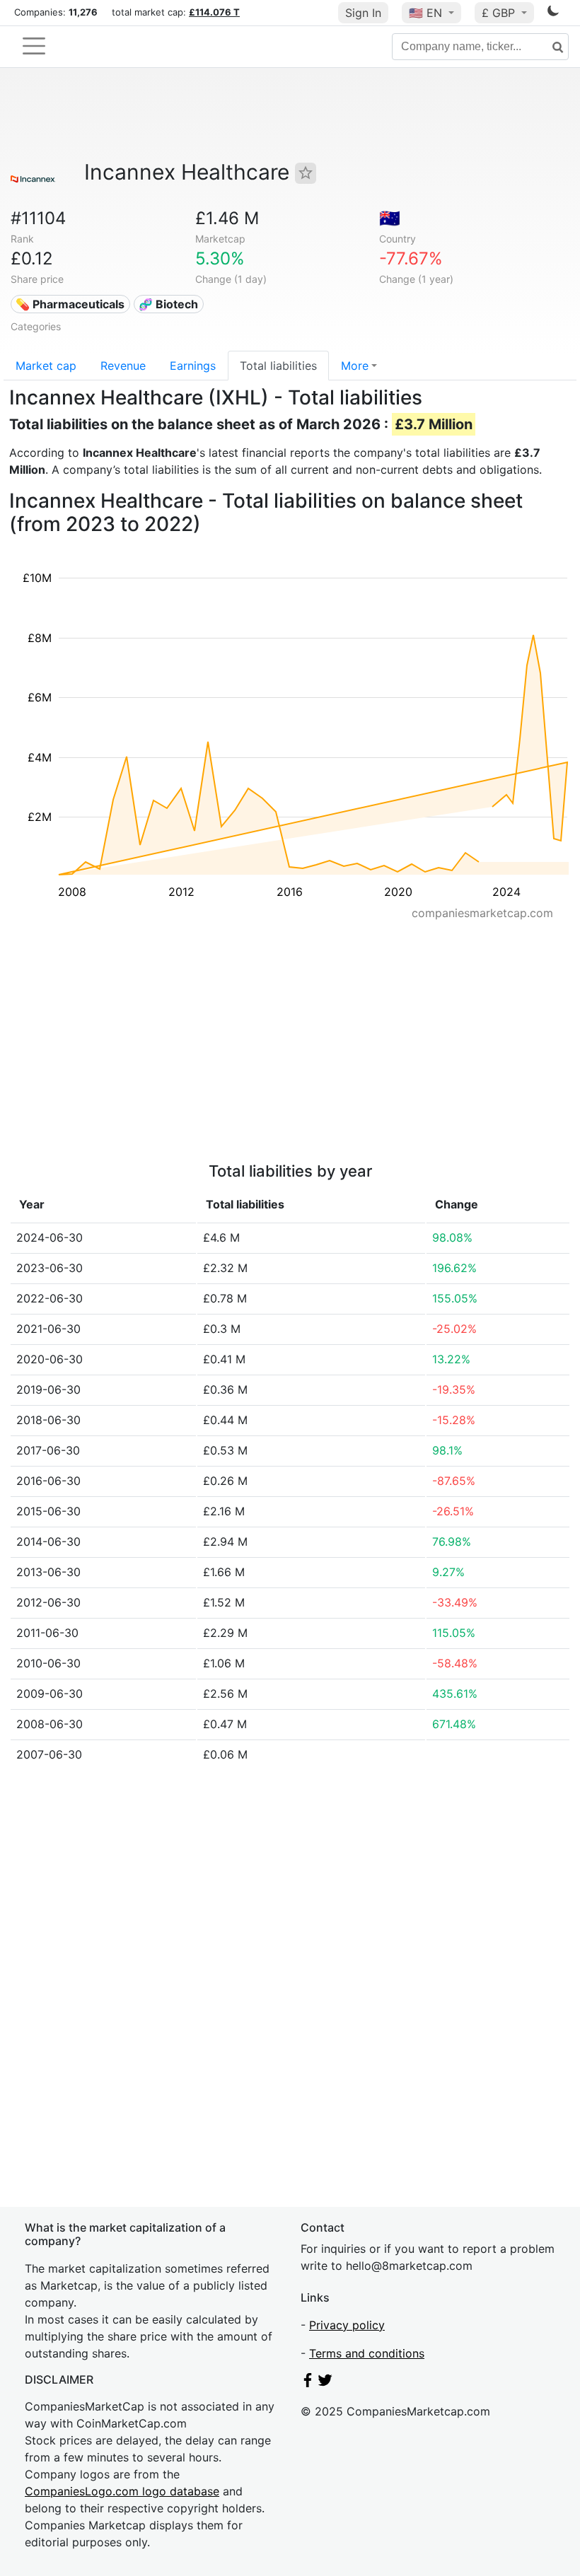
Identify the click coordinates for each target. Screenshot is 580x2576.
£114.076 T (214, 12)
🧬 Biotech (168, 304)
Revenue (123, 366)
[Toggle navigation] (34, 46)
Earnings (193, 366)
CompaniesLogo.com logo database (122, 2491)
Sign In (363, 13)
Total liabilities (278, 366)
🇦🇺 (390, 218)
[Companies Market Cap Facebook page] (308, 2383)
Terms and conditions (367, 2353)
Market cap (46, 366)
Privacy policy (347, 2325)
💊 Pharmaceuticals (70, 304)
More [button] (355, 366)
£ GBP (500, 13)
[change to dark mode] (553, 13)
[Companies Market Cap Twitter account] (325, 2383)
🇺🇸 (425, 13)
